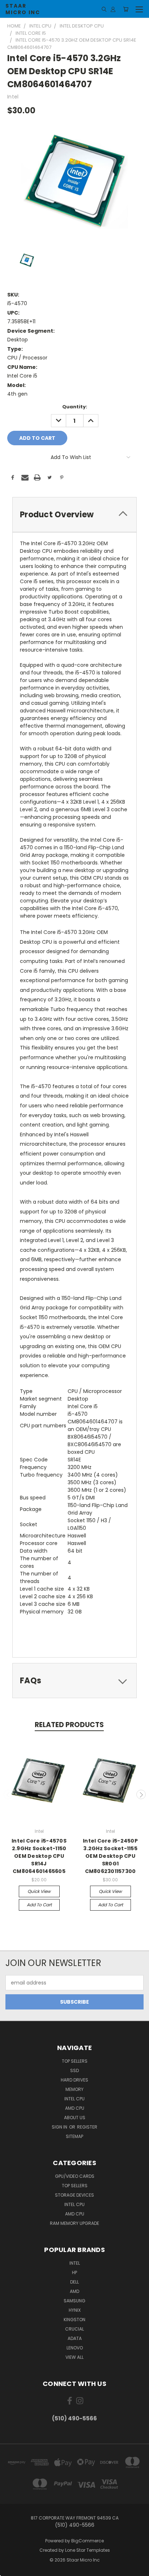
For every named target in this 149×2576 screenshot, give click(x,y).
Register (87, 2127)
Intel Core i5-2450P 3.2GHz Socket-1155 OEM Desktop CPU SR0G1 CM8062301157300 (110, 1856)
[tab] (74, 515)
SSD (74, 2070)
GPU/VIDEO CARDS (75, 2176)
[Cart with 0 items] (126, 9)
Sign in (60, 2127)
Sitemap (74, 2136)
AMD (74, 2291)
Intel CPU (74, 2099)
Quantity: (75, 407)
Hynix (75, 2310)
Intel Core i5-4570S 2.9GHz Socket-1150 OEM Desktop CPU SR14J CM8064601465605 (39, 1856)
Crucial (74, 2329)
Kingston (74, 2320)
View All (74, 2357)
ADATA (75, 2338)
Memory (74, 2089)
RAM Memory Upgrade (74, 2223)
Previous (8, 1794)
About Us (75, 2118)
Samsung (74, 2301)
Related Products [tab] (69, 1725)
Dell (74, 2282)
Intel (75, 2263)
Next (141, 1794)
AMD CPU (75, 2108)
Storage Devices (74, 2195)
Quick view (39, 1891)
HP (74, 2272)
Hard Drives (74, 2080)
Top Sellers (75, 2061)
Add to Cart (39, 1905)
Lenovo (75, 2348)
